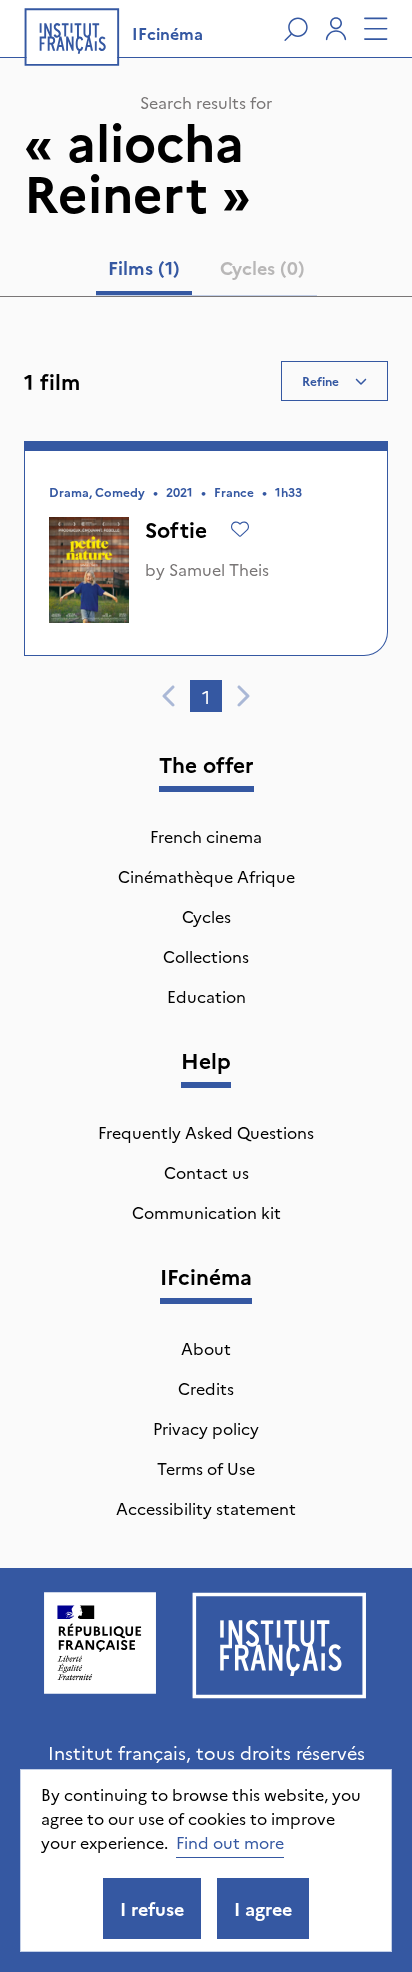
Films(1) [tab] (144, 267)
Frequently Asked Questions (206, 1132)
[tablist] (206, 272)
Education (206, 996)
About (206, 1348)
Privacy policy (206, 1428)
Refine (320, 380)
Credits (206, 1388)
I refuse (152, 1908)
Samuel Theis (219, 569)
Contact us (206, 1172)
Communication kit (206, 1212)
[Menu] (376, 29)
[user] (336, 29)
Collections (206, 956)
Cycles (206, 916)
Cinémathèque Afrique (206, 876)
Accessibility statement (206, 1508)
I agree (263, 1908)
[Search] (296, 29)
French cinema (206, 836)
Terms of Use (206, 1468)
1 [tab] (206, 696)
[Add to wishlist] (240, 529)
